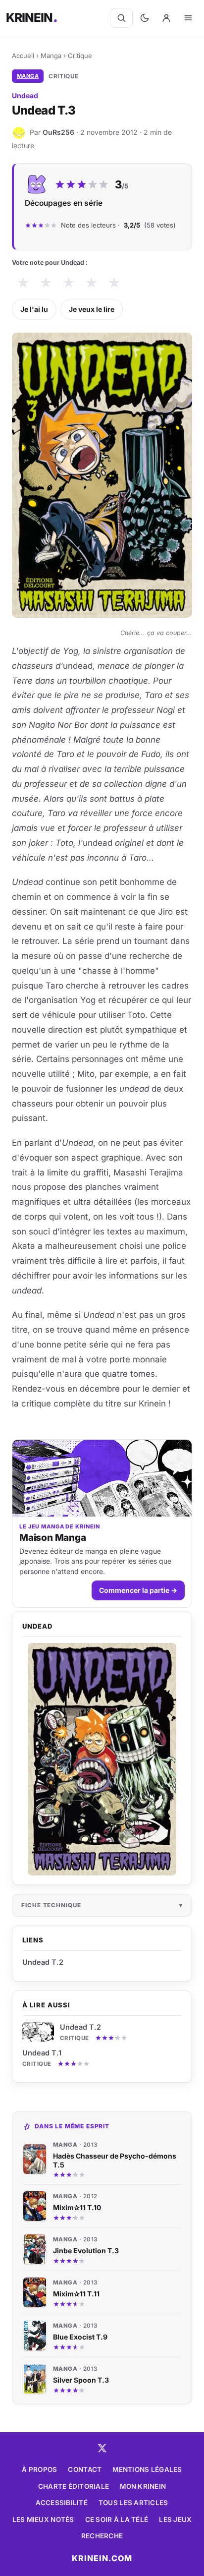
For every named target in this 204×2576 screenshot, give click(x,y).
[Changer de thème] (145, 18)
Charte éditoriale (74, 2486)
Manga (51, 56)
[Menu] (188, 18)
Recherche (102, 2536)
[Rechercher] (121, 18)
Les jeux (175, 2519)
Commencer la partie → (138, 1590)
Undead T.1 (42, 2053)
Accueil (23, 56)
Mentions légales (147, 2469)
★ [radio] (23, 283)
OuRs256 (58, 132)
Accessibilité (62, 2503)
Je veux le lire (92, 309)
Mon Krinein (143, 2486)
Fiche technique (51, 1905)
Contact (85, 2469)
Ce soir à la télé (117, 2519)
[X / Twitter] (102, 2448)
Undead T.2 (80, 2027)
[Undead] (102, 1759)
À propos (39, 2469)
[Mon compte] (166, 18)
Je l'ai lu (34, 309)
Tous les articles (133, 2503)
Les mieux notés (43, 2519)
